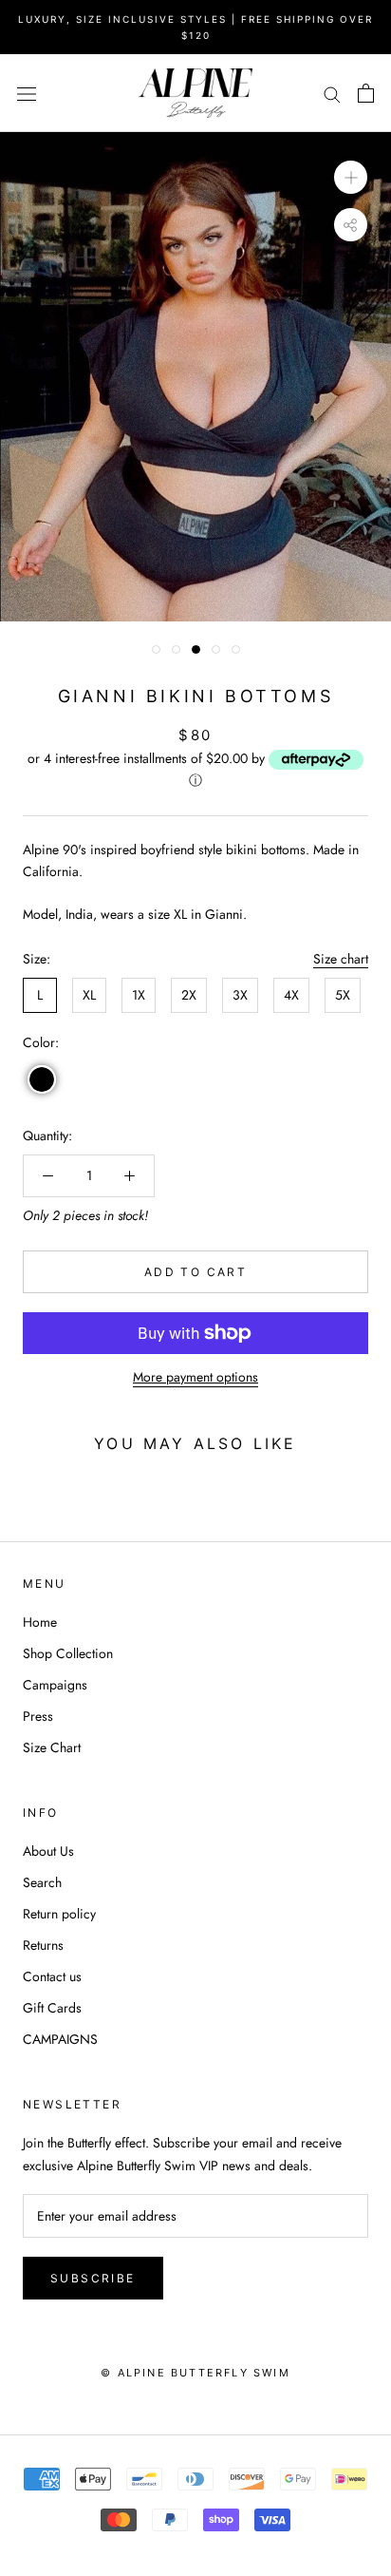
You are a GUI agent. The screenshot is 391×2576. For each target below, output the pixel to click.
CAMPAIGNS (60, 2039)
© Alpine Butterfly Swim (195, 2373)
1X (139, 995)
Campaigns (55, 1685)
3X (240, 995)
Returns (43, 1945)
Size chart (341, 959)
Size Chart (52, 1747)
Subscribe (93, 2278)
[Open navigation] (27, 93)
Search (42, 1882)
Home (40, 1622)
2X (189, 995)
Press (38, 1716)
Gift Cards (52, 2008)
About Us (48, 1851)
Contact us (52, 1976)
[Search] (332, 93)
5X (343, 995)
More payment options (195, 1377)
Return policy (59, 1914)
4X (291, 995)
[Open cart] (366, 93)
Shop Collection (68, 1653)
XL (89, 995)
